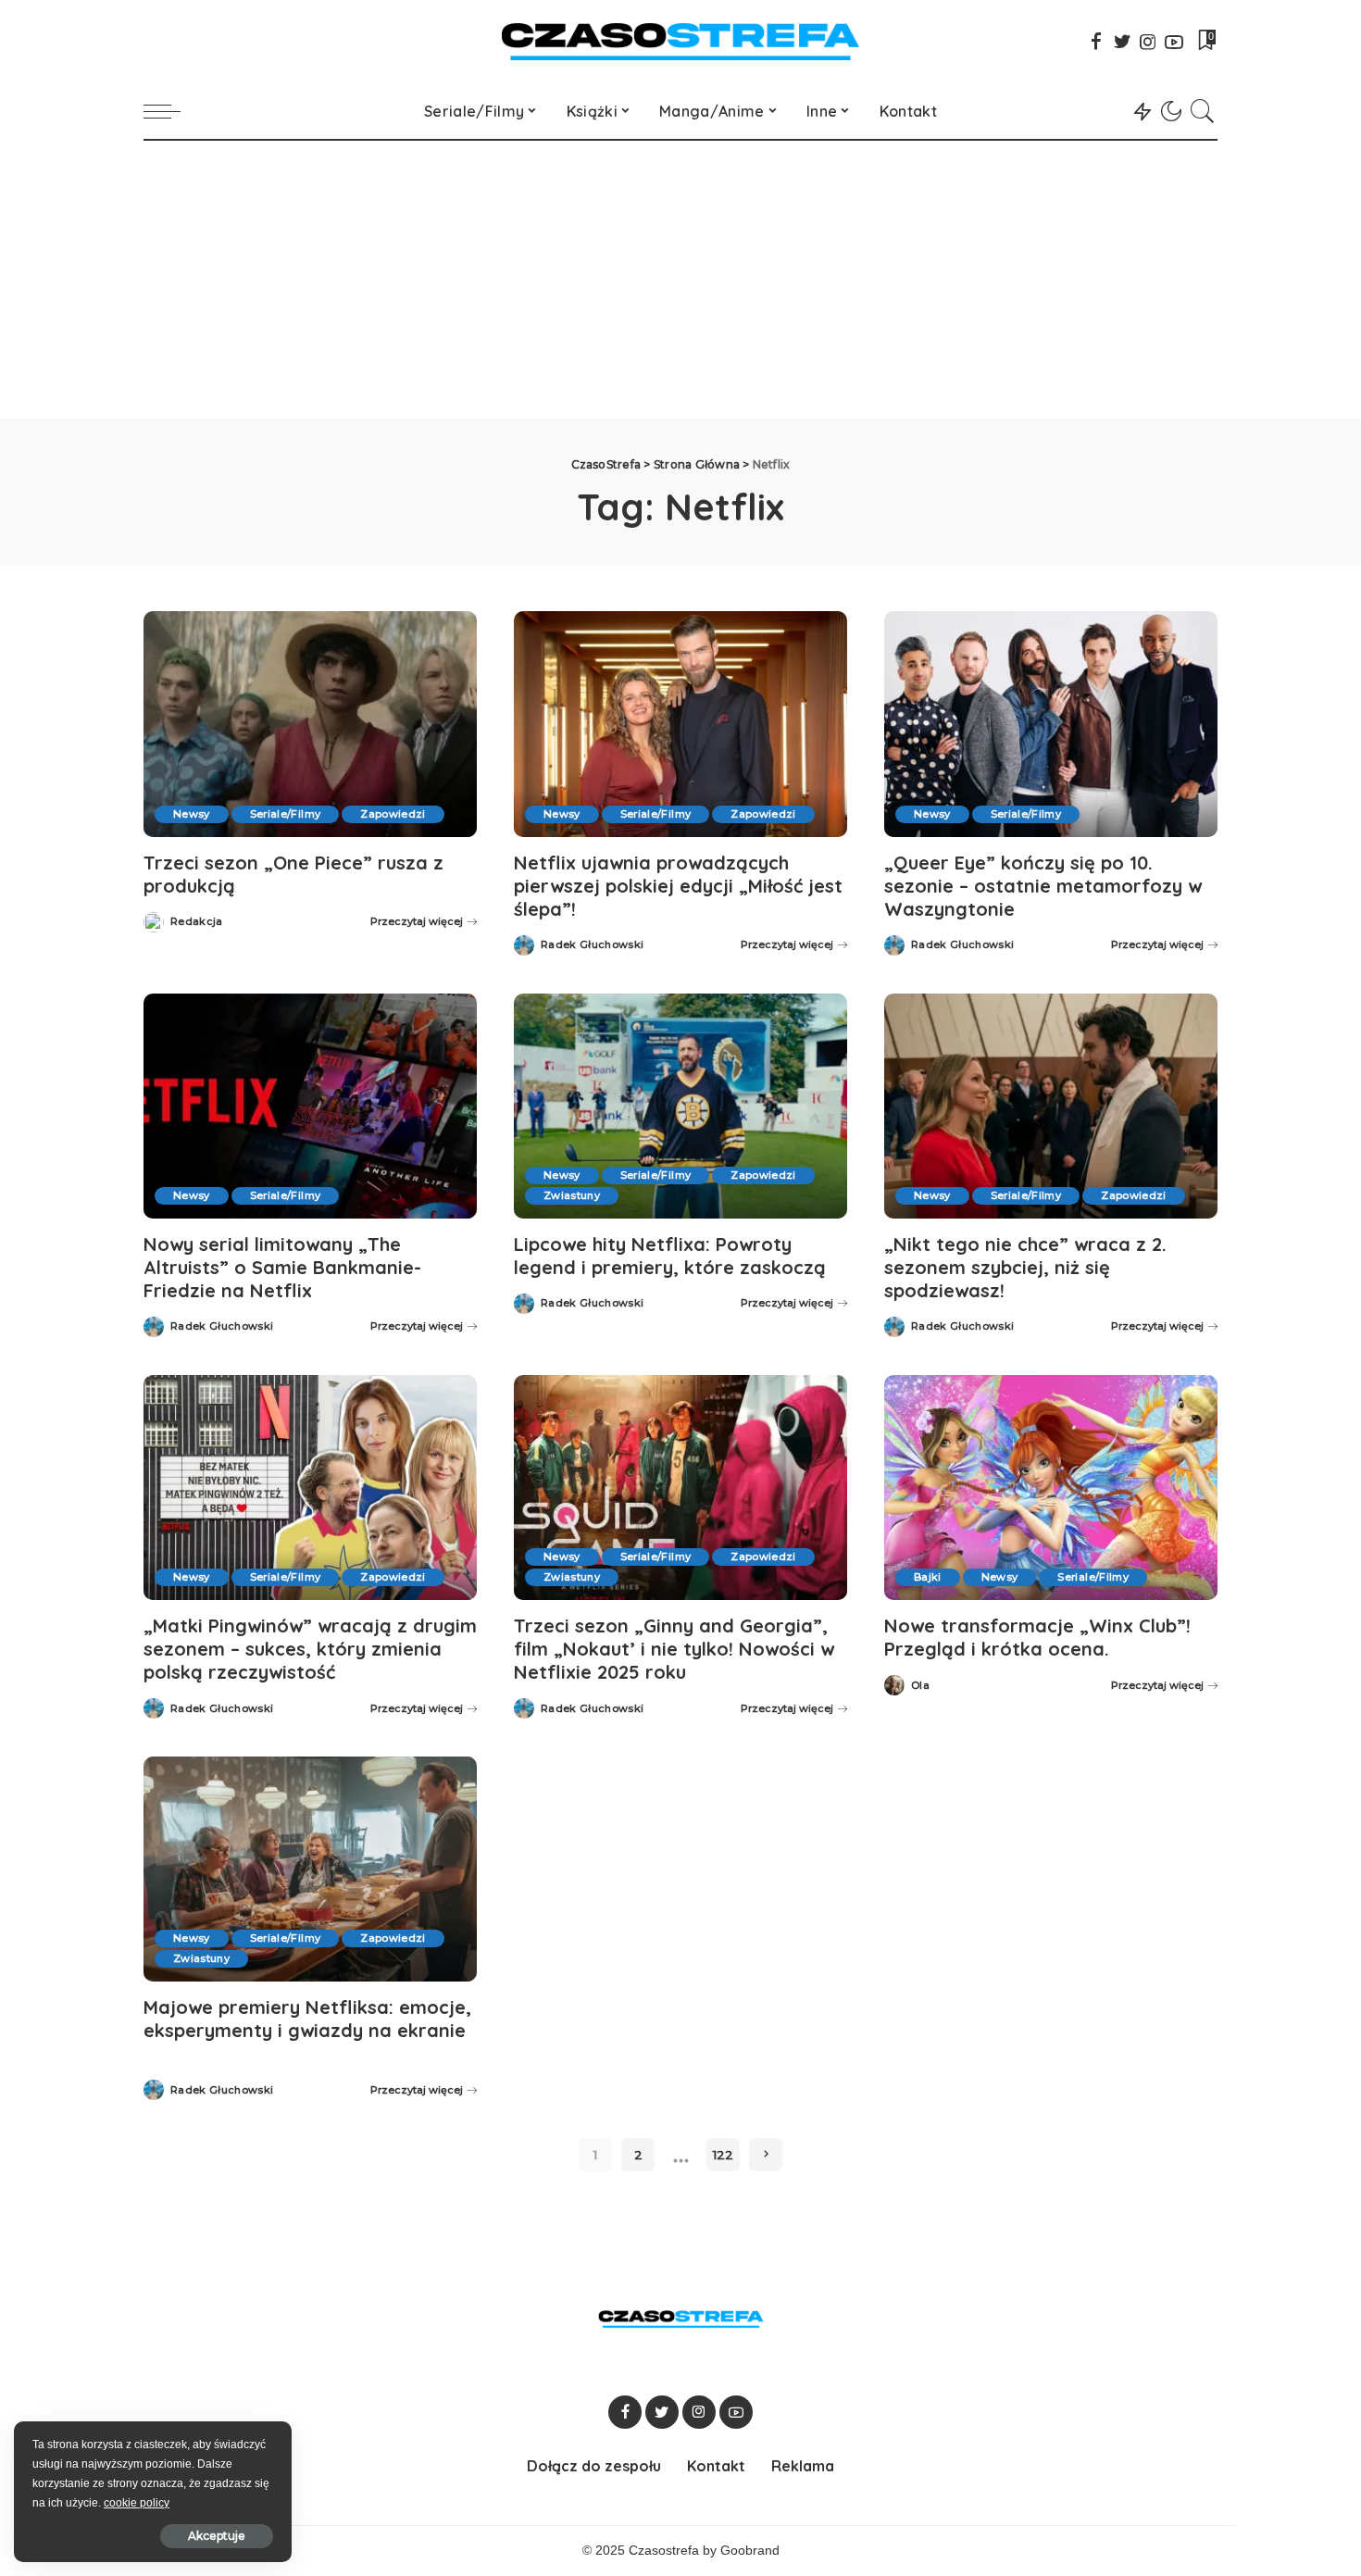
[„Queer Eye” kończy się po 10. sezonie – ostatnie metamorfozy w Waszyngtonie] (1051, 724)
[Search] (1203, 111)
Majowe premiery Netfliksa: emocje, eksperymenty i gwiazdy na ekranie (307, 2019)
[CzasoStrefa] (681, 42)
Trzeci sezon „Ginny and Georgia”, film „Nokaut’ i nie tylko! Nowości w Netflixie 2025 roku (674, 1649)
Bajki (928, 1577)
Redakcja (197, 922)
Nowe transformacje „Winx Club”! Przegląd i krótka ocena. (1037, 1637)
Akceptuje (217, 2536)
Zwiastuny (572, 1195)
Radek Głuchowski (593, 945)
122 (723, 2155)
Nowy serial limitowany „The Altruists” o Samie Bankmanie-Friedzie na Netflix (282, 1267)
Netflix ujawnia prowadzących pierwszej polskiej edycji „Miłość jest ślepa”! (678, 886)
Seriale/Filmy (285, 814)
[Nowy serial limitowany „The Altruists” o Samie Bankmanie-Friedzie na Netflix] (310, 1106)
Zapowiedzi (393, 814)
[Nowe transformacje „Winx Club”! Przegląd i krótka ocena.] (1051, 1488)
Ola (920, 1686)
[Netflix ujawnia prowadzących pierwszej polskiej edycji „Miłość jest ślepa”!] (680, 724)
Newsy (192, 814)
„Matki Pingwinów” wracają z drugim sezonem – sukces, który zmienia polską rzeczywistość (310, 1649)
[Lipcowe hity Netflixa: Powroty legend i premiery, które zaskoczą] (680, 1106)
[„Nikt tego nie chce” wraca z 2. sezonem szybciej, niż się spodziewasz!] (1051, 1106)
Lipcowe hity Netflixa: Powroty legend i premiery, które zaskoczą (670, 1256)
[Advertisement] (680, 280)
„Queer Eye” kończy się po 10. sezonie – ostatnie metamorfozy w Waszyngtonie (1043, 886)
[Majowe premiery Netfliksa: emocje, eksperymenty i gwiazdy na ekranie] (310, 1869)
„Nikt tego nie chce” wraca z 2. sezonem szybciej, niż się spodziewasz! (1025, 1267)
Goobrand (750, 2551)
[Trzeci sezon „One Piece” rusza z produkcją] (310, 724)
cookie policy (137, 2503)
